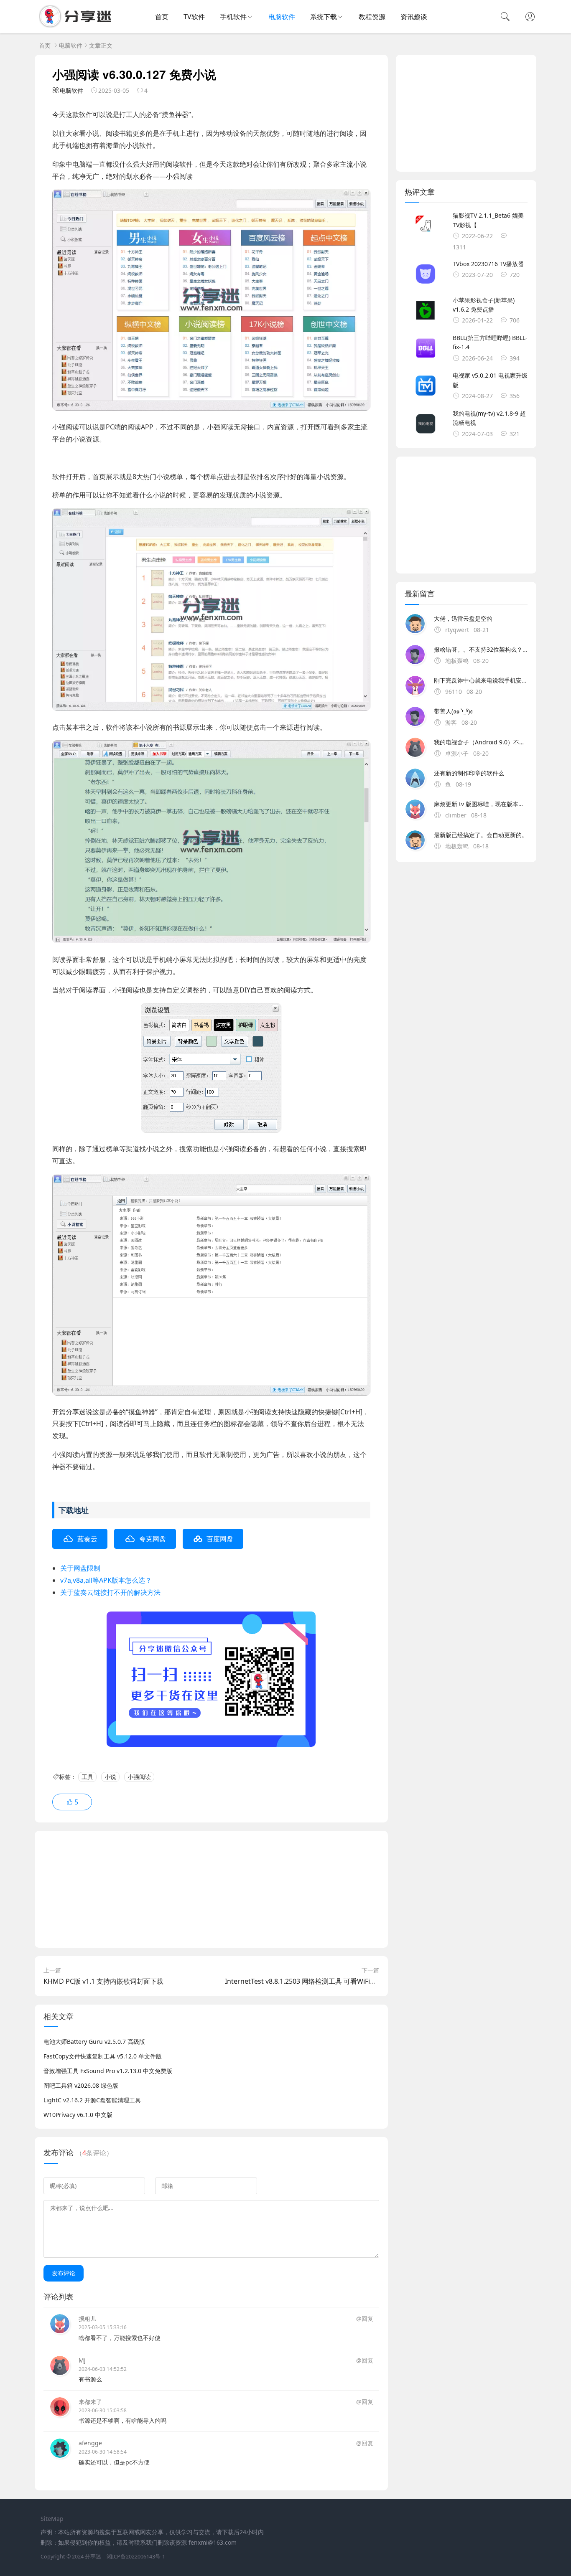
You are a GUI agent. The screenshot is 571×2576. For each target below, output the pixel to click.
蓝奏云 (87, 1539)
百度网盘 (220, 1539)
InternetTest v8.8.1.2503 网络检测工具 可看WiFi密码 (304, 1981)
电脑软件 (282, 17)
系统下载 (324, 17)
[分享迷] (78, 25)
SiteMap (52, 2519)
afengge (90, 2443)
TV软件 (194, 17)
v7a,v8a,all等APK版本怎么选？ (106, 1580)
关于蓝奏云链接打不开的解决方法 (110, 1592)
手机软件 (233, 17)
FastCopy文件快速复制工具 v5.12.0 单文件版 (103, 2056)
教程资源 (372, 17)
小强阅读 (139, 1777)
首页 (162, 17)
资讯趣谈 (414, 17)
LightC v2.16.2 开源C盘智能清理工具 (92, 2100)
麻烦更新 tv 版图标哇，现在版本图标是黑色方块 (481, 804)
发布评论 (64, 2273)
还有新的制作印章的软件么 (469, 773)
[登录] (530, 18)
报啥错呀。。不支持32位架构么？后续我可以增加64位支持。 (481, 649)
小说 (110, 1777)
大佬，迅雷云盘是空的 (463, 618)
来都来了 (90, 2402)
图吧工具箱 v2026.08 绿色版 (81, 2085)
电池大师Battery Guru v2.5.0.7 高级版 (94, 2042)
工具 (87, 1777)
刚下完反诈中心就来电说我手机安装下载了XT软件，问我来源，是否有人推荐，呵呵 (481, 680)
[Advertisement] (211, 1889)
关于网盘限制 (80, 1568)
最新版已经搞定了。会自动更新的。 (481, 835)
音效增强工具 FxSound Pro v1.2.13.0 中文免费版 (108, 2071)
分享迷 (93, 2557)
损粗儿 (87, 2318)
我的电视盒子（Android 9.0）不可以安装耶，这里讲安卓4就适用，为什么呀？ (481, 742)
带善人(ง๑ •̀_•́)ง (453, 711)
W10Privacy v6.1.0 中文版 (78, 2115)
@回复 (365, 2318)
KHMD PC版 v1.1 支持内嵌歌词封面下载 (103, 1981)
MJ (82, 2360)
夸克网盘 (153, 1539)
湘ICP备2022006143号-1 (136, 2557)
